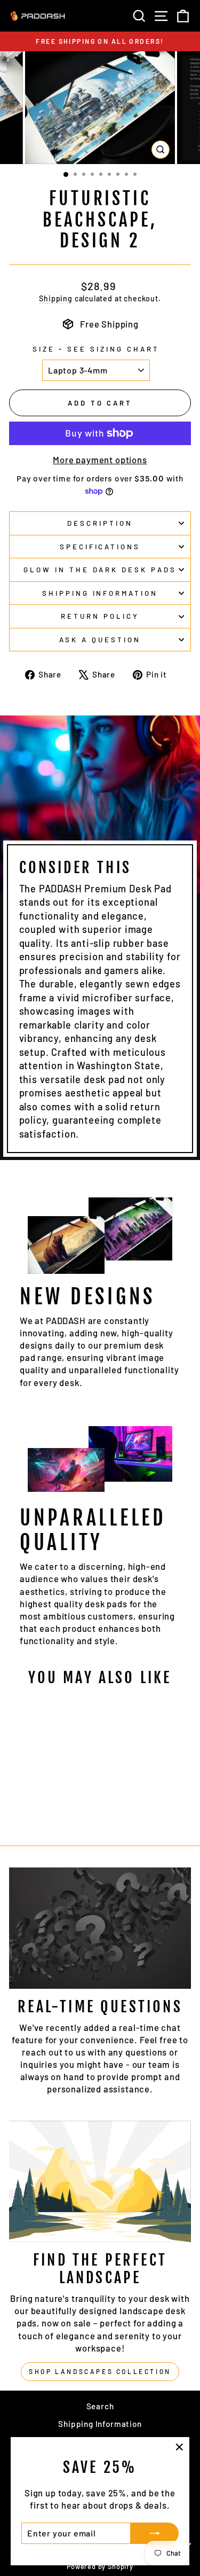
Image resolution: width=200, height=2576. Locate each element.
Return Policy (100, 616)
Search (100, 2406)
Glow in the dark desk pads (100, 570)
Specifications (100, 547)
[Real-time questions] (100, 1928)
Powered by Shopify (100, 2566)
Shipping (56, 298)
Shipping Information (100, 2424)
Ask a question (100, 640)
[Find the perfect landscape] (100, 2181)
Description (100, 523)
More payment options (100, 460)
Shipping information (100, 593)
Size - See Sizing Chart (96, 349)
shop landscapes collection (100, 2371)
